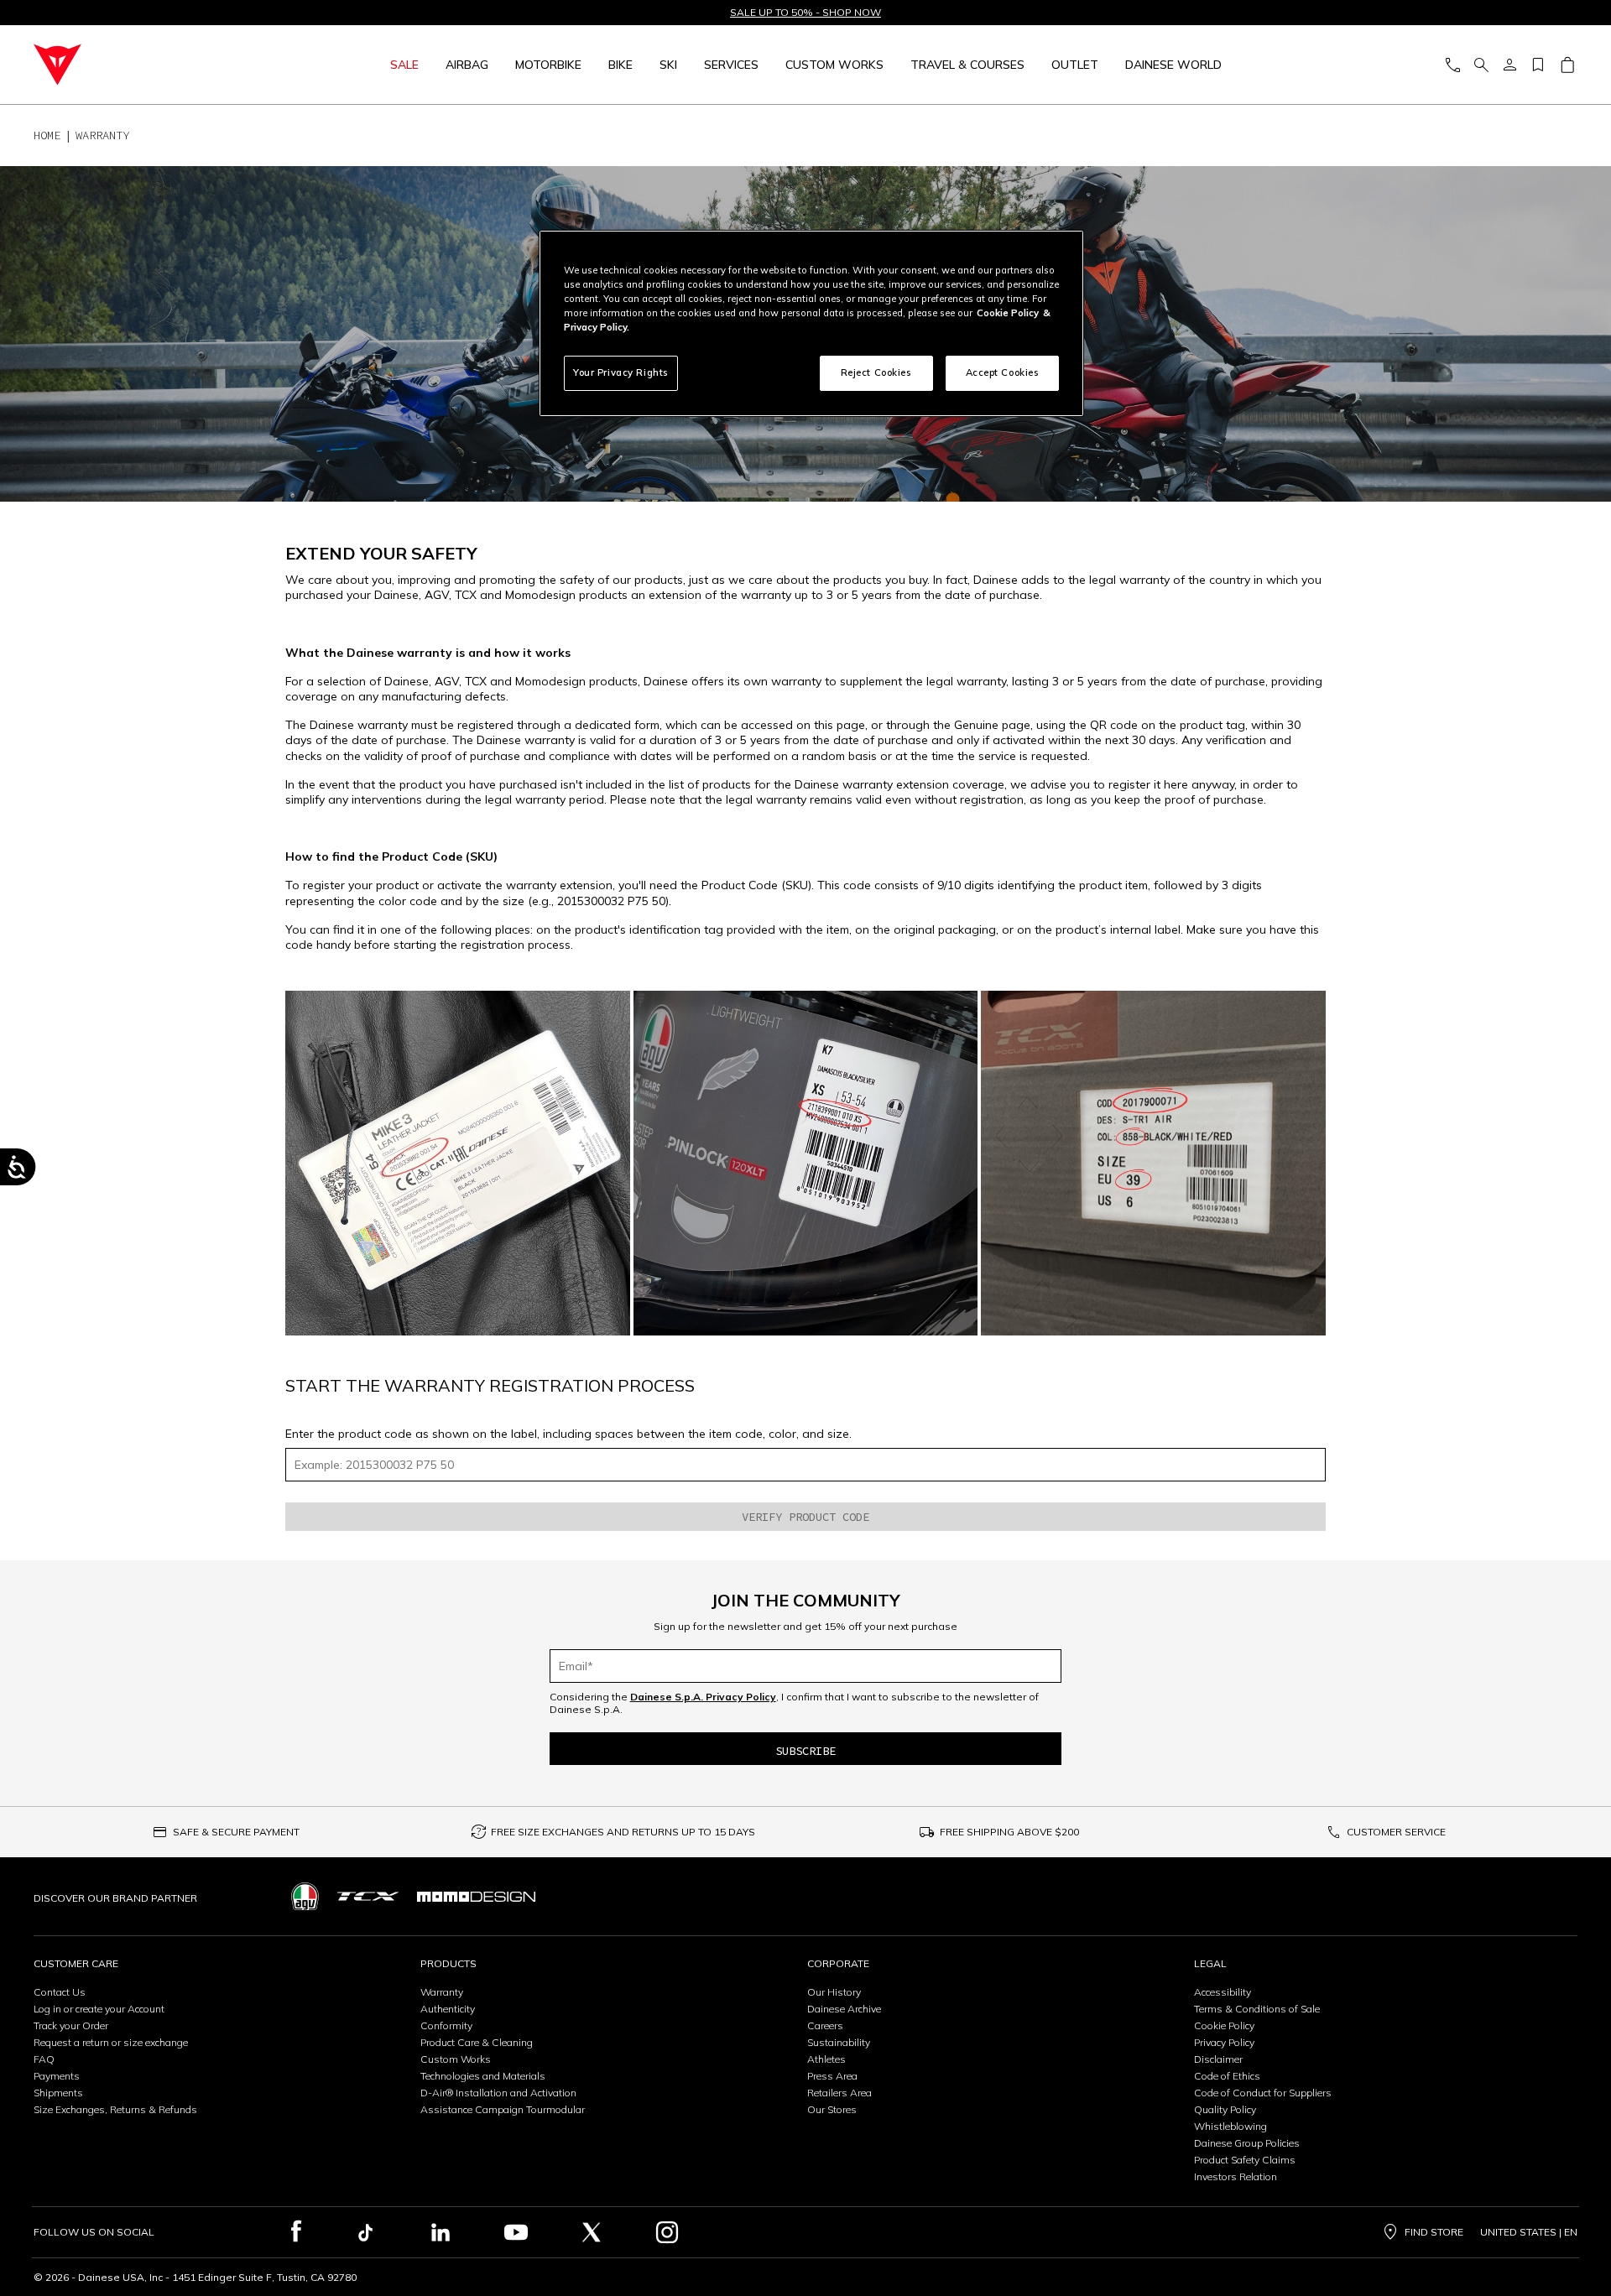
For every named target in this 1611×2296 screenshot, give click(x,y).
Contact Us (60, 1992)
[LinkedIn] (441, 2232)
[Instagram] (667, 2232)
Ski (668, 65)
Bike (620, 65)
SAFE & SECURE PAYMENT (236, 1832)
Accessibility (1223, 1992)
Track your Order (71, 2025)
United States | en (1529, 2232)
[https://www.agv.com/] (305, 1896)
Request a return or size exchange (111, 2042)
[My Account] (1509, 65)
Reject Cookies (876, 372)
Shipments (58, 2093)
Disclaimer (1218, 2059)
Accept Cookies (1003, 372)
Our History (834, 1992)
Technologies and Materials (483, 2076)
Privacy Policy (1224, 2042)
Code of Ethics (1227, 2076)
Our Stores (832, 2109)
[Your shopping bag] (1567, 65)
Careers (825, 2025)
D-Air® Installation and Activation (498, 2093)
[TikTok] (365, 2232)
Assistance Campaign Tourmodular (503, 2109)
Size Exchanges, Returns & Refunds (115, 2109)
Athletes (826, 2059)
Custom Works (456, 2059)
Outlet (1075, 65)
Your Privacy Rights (621, 372)
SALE (404, 65)
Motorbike (548, 65)
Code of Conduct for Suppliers (1263, 2093)
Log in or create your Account (99, 2009)
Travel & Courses (967, 65)
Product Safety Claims (1245, 2160)
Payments (57, 2076)
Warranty (442, 1992)
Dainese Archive (844, 2009)
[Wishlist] (1538, 65)
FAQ (44, 2059)
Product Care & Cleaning (477, 2042)
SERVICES (731, 65)
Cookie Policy (1224, 2025)
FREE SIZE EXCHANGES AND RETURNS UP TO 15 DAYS (623, 1832)
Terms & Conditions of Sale (1257, 2009)
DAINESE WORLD (1173, 65)
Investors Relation (1236, 2176)
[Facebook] (297, 2232)
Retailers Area (839, 2093)
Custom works (834, 65)
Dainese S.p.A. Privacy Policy (703, 1697)
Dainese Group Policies (1247, 2143)
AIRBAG (467, 65)
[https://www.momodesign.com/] (476, 1897)
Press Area (832, 2076)
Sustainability (839, 2042)
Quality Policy (1225, 2109)
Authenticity (448, 2009)
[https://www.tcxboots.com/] (368, 1896)
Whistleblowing (1230, 2126)
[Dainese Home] (148, 65)
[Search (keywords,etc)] (1481, 65)
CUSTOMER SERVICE (1396, 1832)
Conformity (446, 2025)
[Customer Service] (1452, 65)
